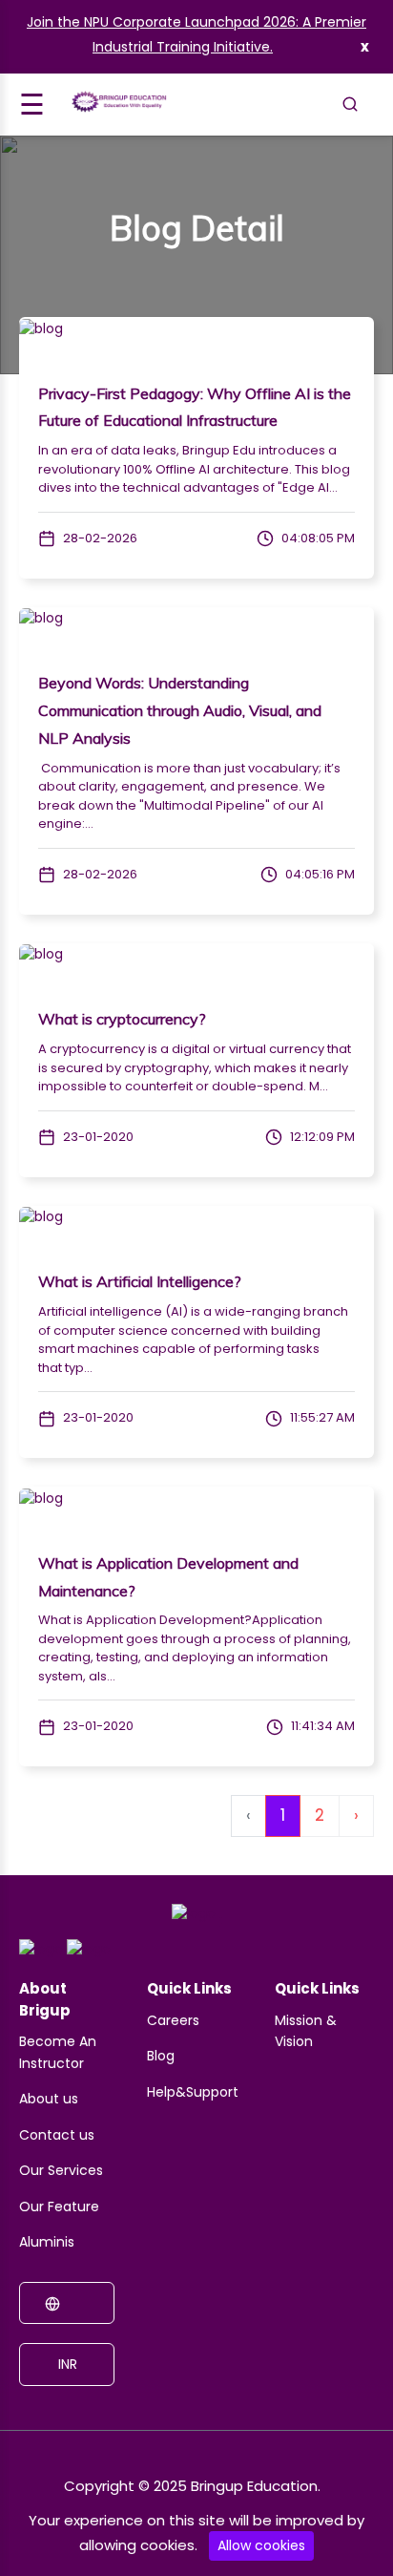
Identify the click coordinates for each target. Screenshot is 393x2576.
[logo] (194, 1920)
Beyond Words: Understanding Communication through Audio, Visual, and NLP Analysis (180, 710)
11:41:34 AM (321, 1726)
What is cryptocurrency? (122, 1019)
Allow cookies (261, 2545)
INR (66, 2364)
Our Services (61, 2170)
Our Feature (59, 2206)
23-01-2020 (97, 1137)
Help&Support (193, 2092)
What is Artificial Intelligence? (140, 1281)
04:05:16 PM (319, 874)
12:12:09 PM (321, 1137)
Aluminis (47, 2242)
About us (49, 2099)
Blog (161, 2056)
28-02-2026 (99, 538)
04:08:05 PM (317, 538)
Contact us (57, 2135)
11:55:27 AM (321, 1417)
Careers (173, 2020)
